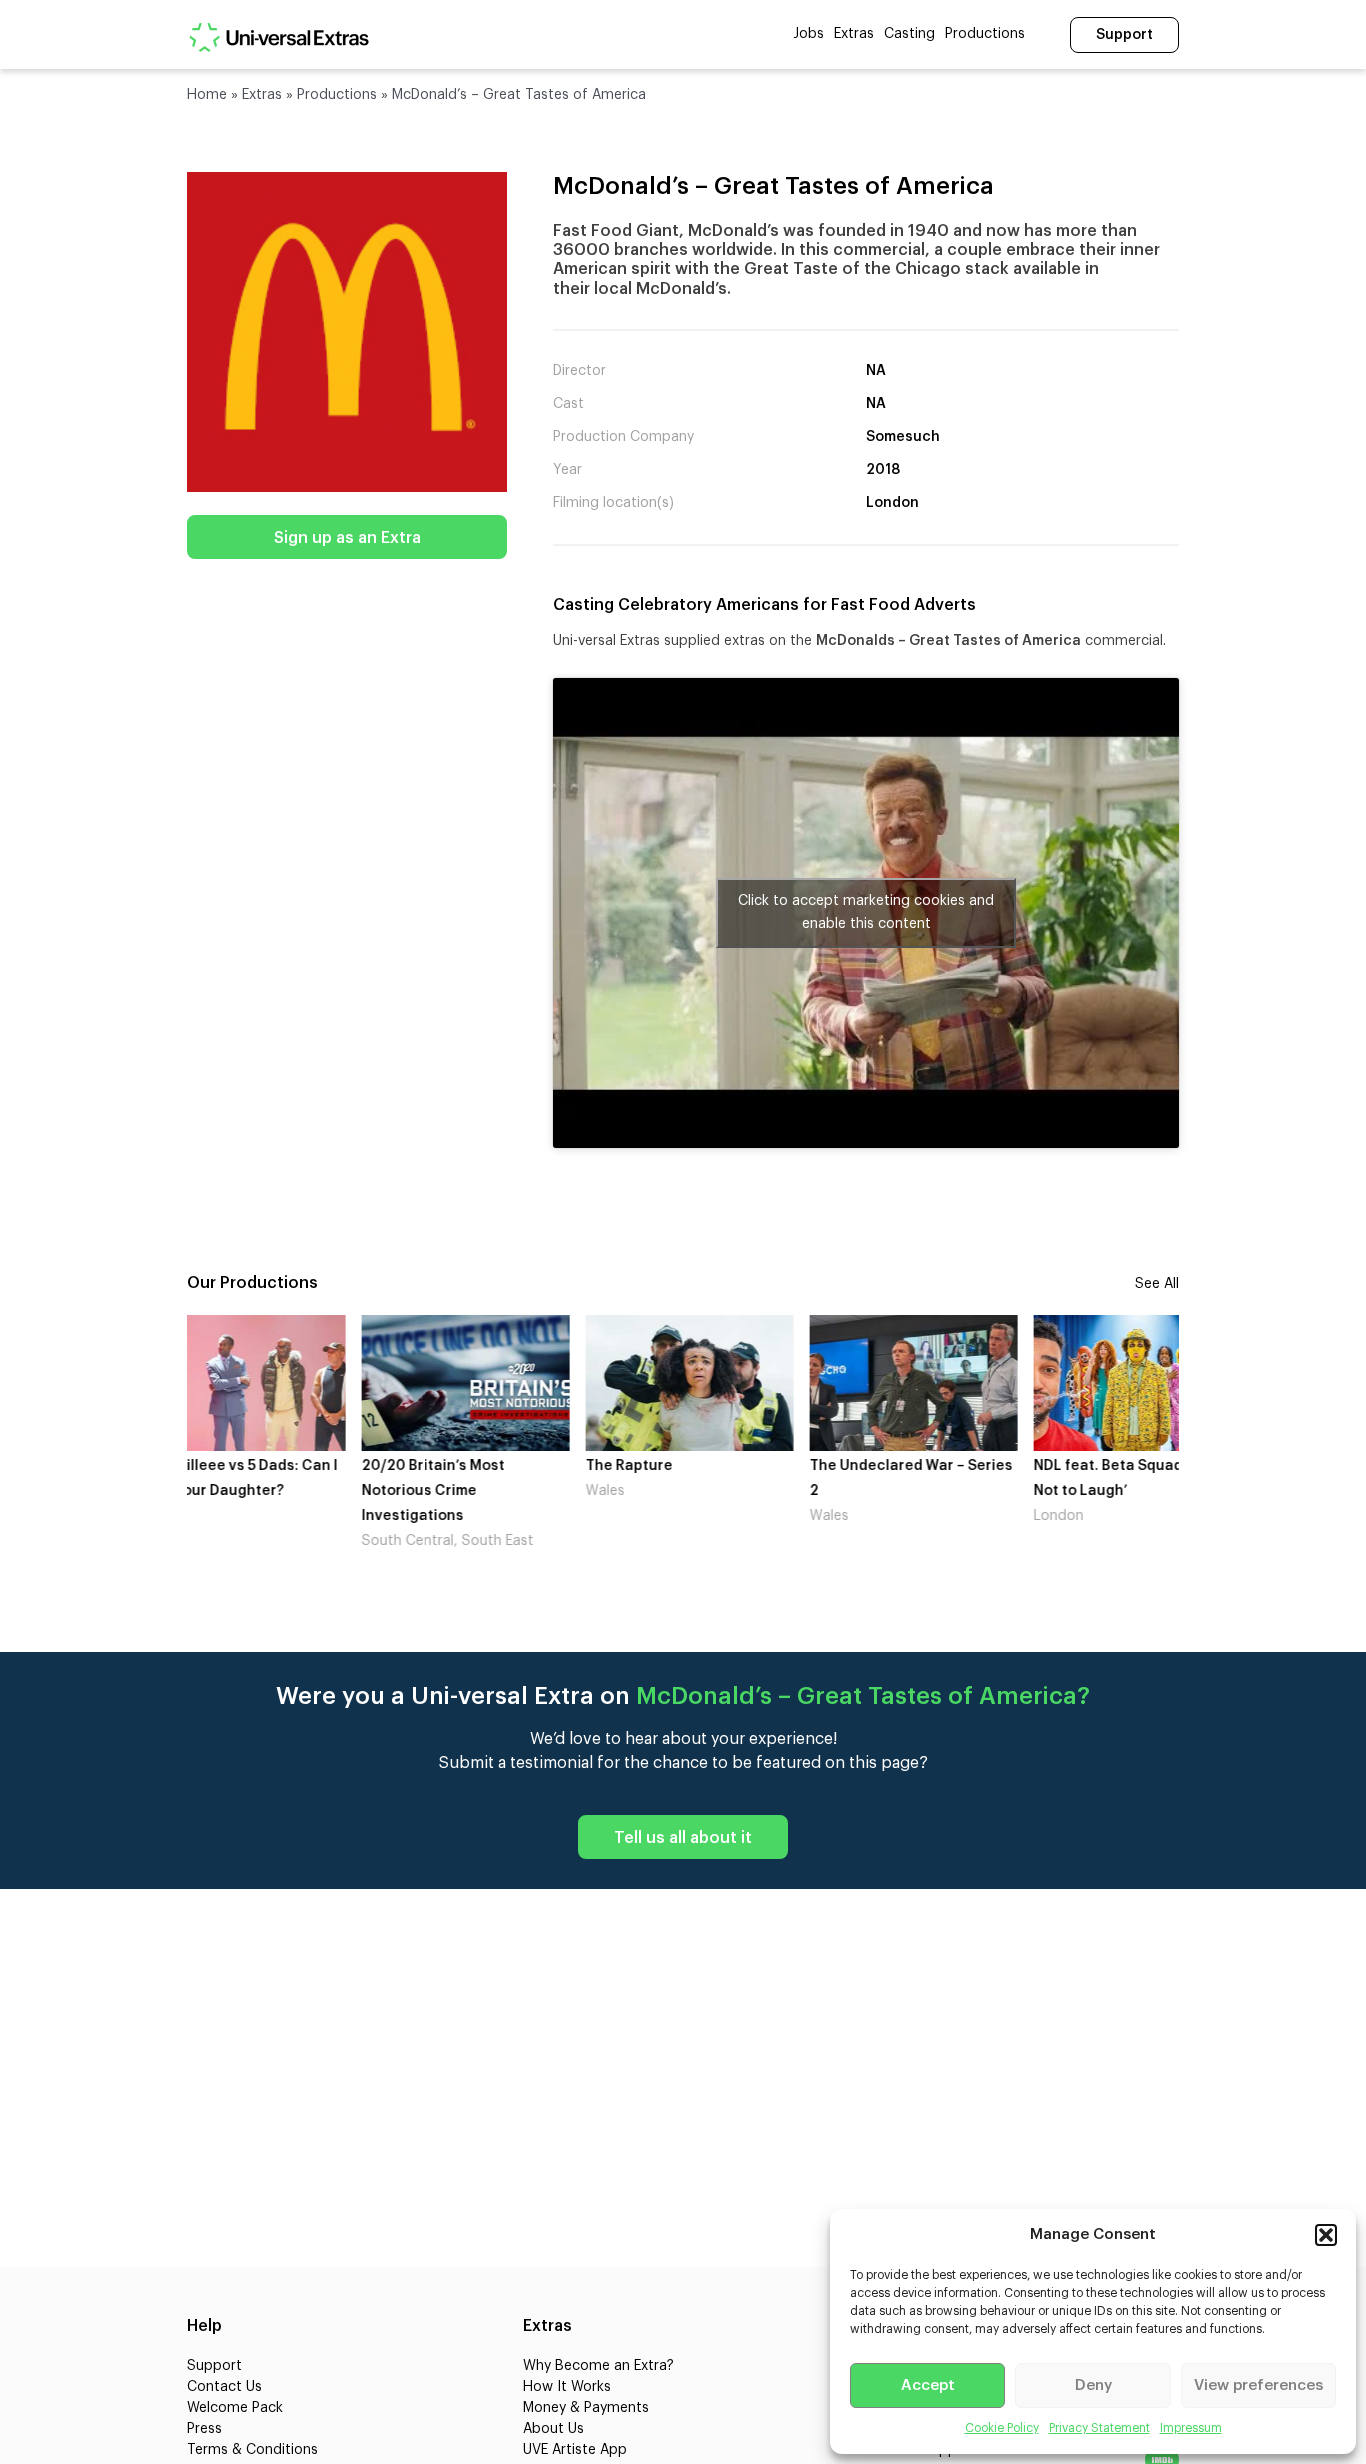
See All (1157, 1284)
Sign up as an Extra (347, 538)
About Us (553, 2429)
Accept (928, 2385)
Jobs (808, 34)
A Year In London (1141, 1466)
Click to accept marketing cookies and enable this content (866, 912)
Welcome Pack (235, 2408)
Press (204, 2429)
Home (207, 95)
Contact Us (224, 2387)
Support (1124, 35)
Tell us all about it (683, 1838)
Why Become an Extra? (598, 2366)
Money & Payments (586, 2408)
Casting (909, 34)
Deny (1093, 2385)
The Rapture (454, 1466)
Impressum (1191, 2428)
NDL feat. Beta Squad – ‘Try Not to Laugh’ (954, 1478)
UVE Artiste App (575, 2450)
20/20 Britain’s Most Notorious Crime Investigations (258, 1491)
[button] (1326, 2235)
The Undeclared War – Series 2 (736, 1478)
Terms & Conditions (252, 2450)
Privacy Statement (1099, 2428)
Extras (854, 34)
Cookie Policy (1002, 2428)
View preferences (1258, 2385)
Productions (985, 34)
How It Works (567, 2387)
